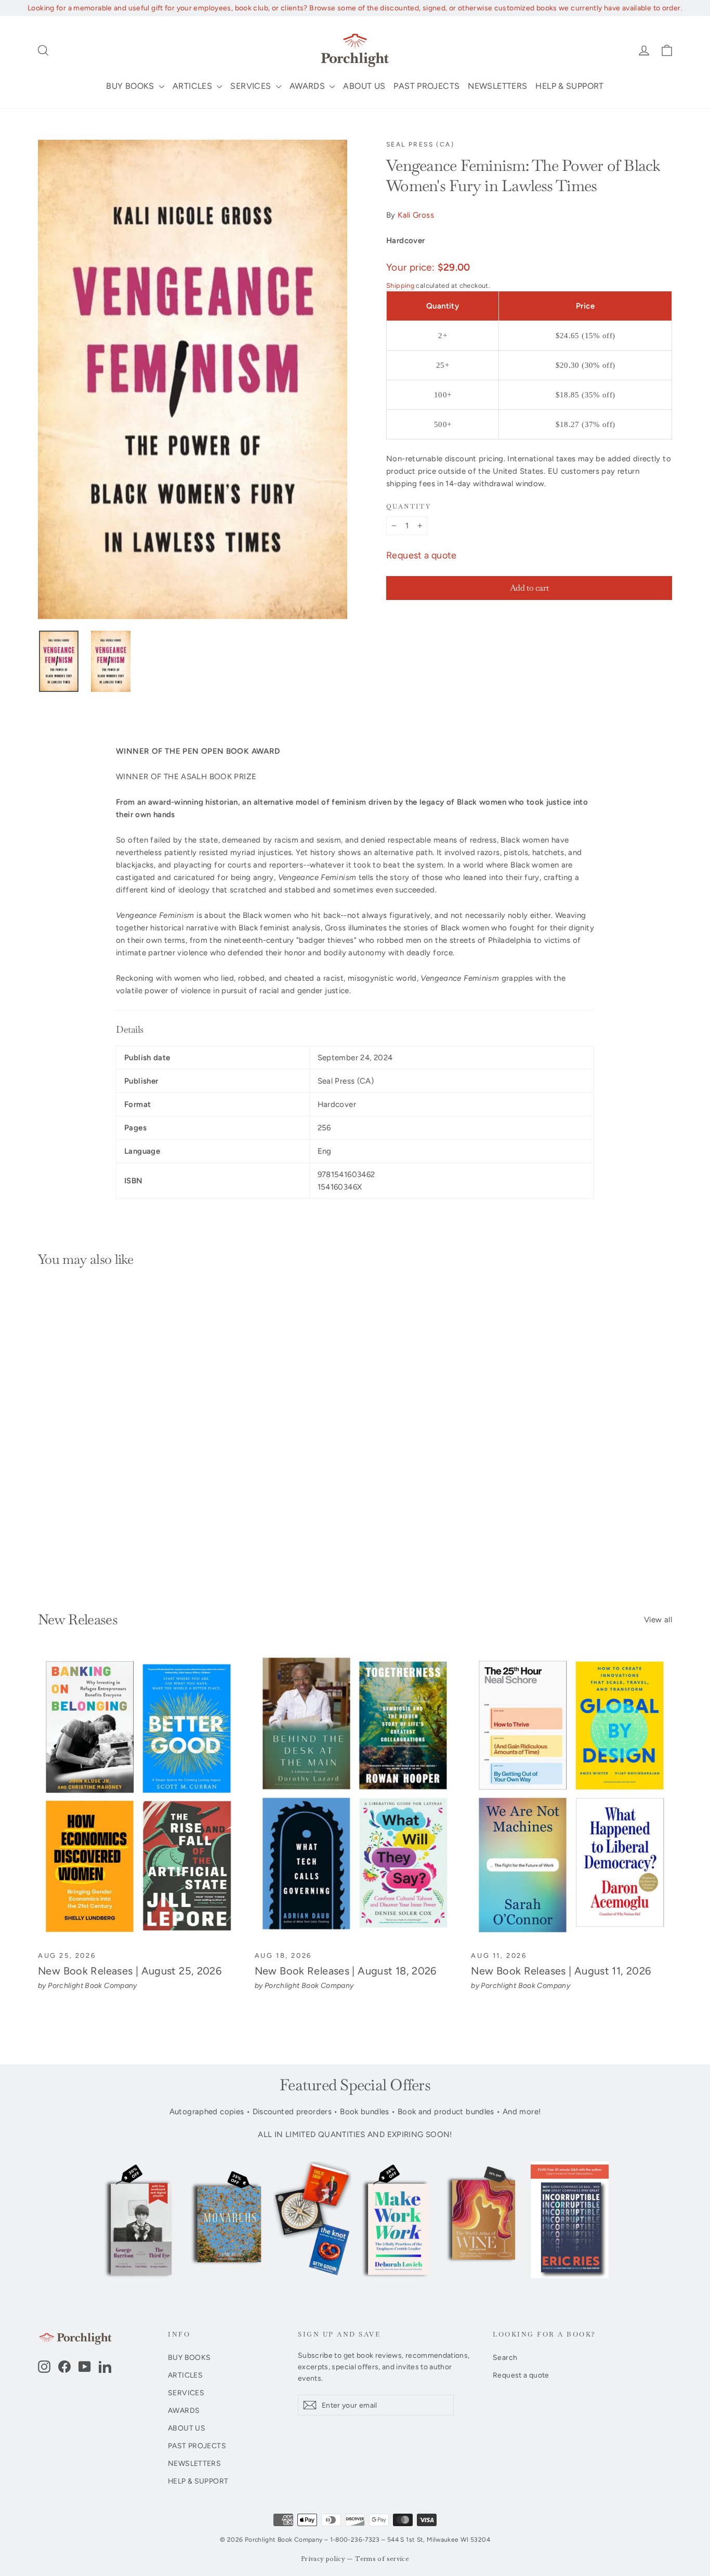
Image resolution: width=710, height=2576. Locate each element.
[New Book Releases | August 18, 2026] (355, 1797)
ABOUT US (364, 86)
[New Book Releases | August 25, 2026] (139, 1797)
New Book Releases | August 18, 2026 (346, 1971)
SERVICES (252, 86)
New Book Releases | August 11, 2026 (561, 1971)
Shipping (400, 285)
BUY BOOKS (131, 86)
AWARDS (308, 86)
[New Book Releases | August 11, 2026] (571, 1797)
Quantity (409, 507)
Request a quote (422, 555)
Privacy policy (323, 2559)
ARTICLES (193, 86)
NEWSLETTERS (497, 86)
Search (505, 2357)
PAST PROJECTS (426, 86)
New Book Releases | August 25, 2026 (130, 1971)
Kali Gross (416, 215)
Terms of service (382, 2559)
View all (658, 1620)
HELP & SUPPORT (569, 86)
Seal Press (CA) (420, 144)
